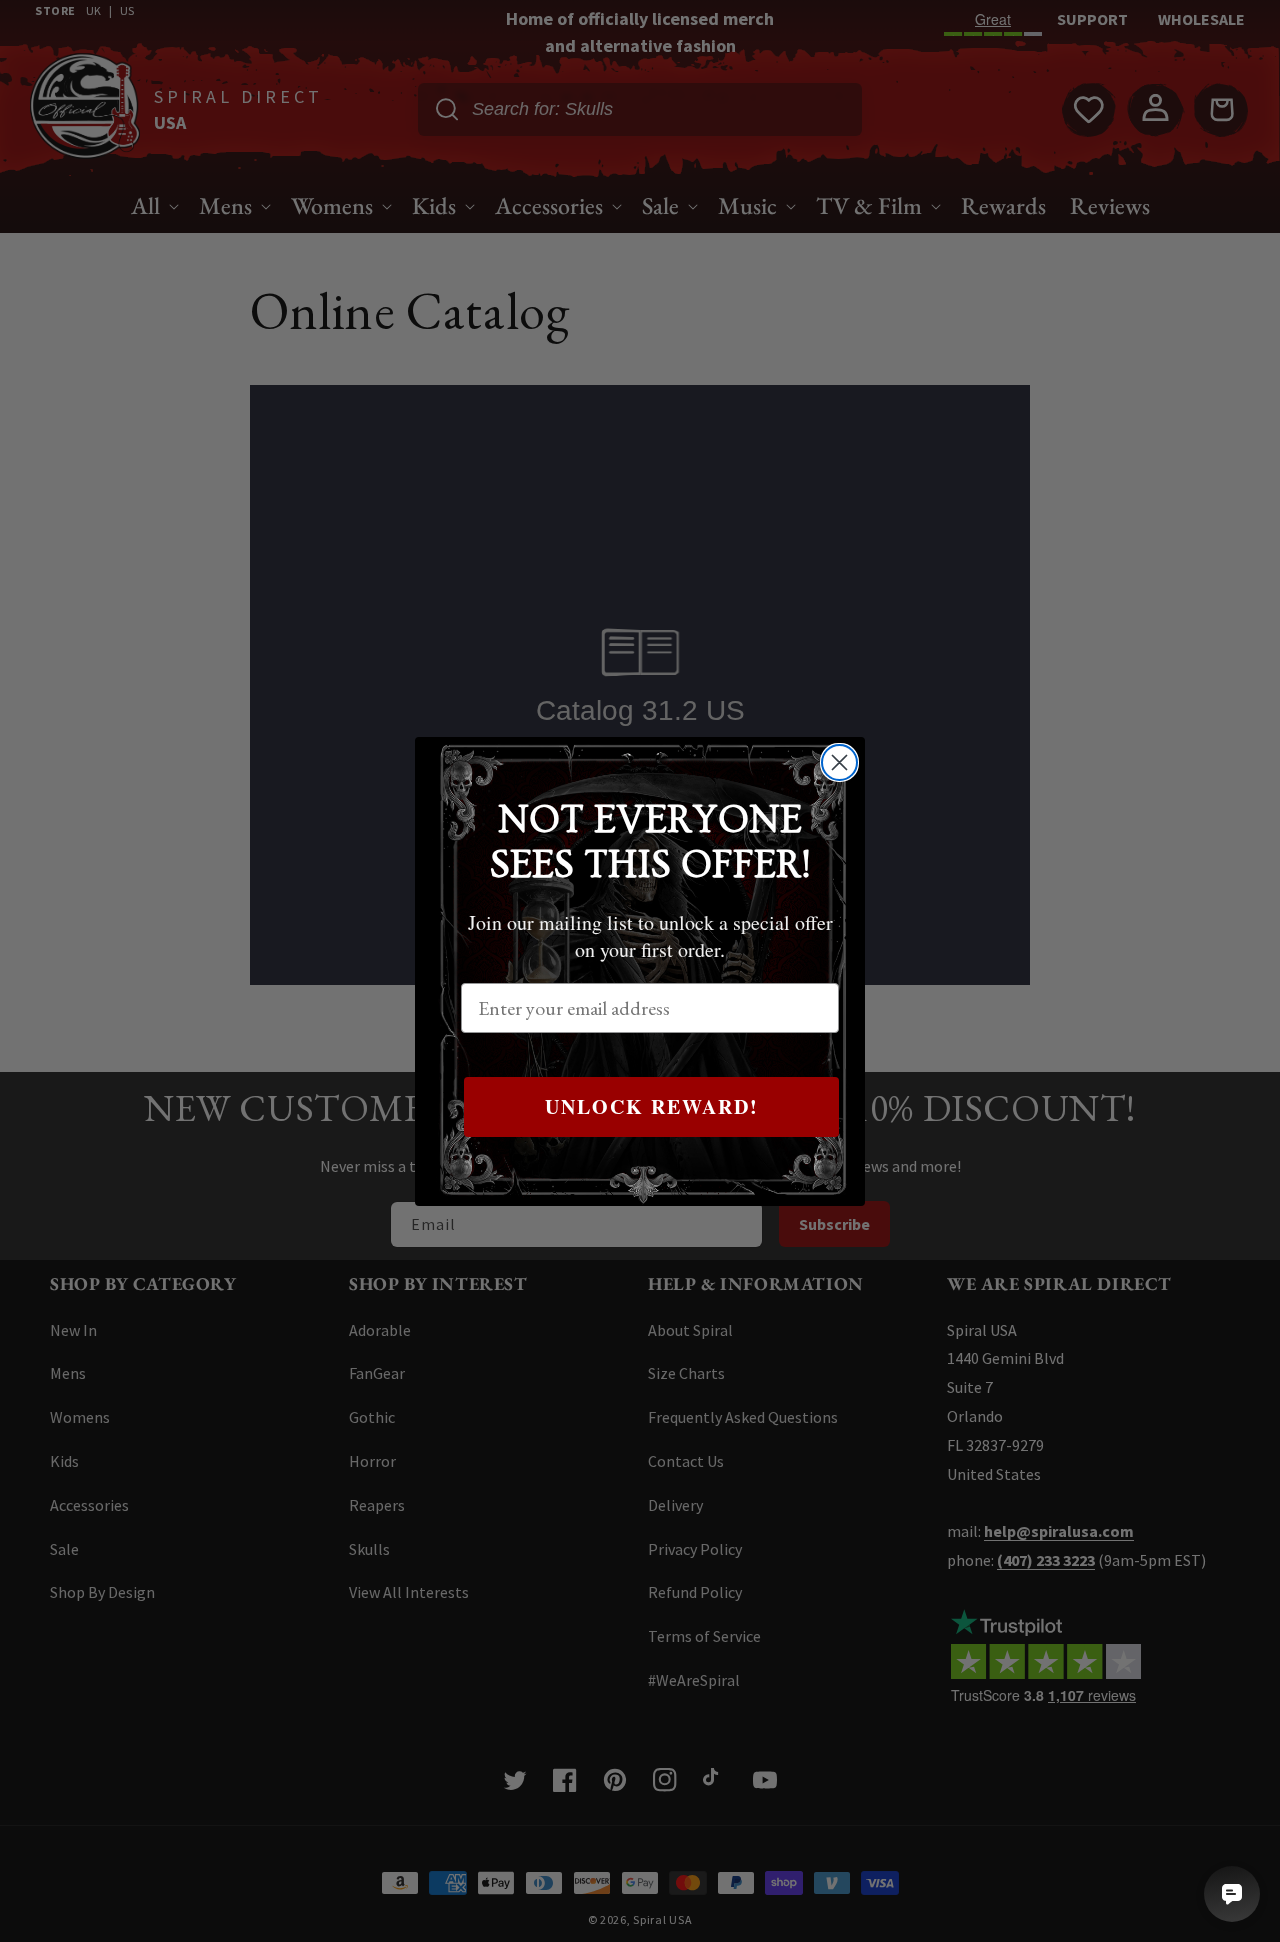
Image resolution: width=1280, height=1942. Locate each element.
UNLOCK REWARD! (652, 1106)
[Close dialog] (839, 762)
